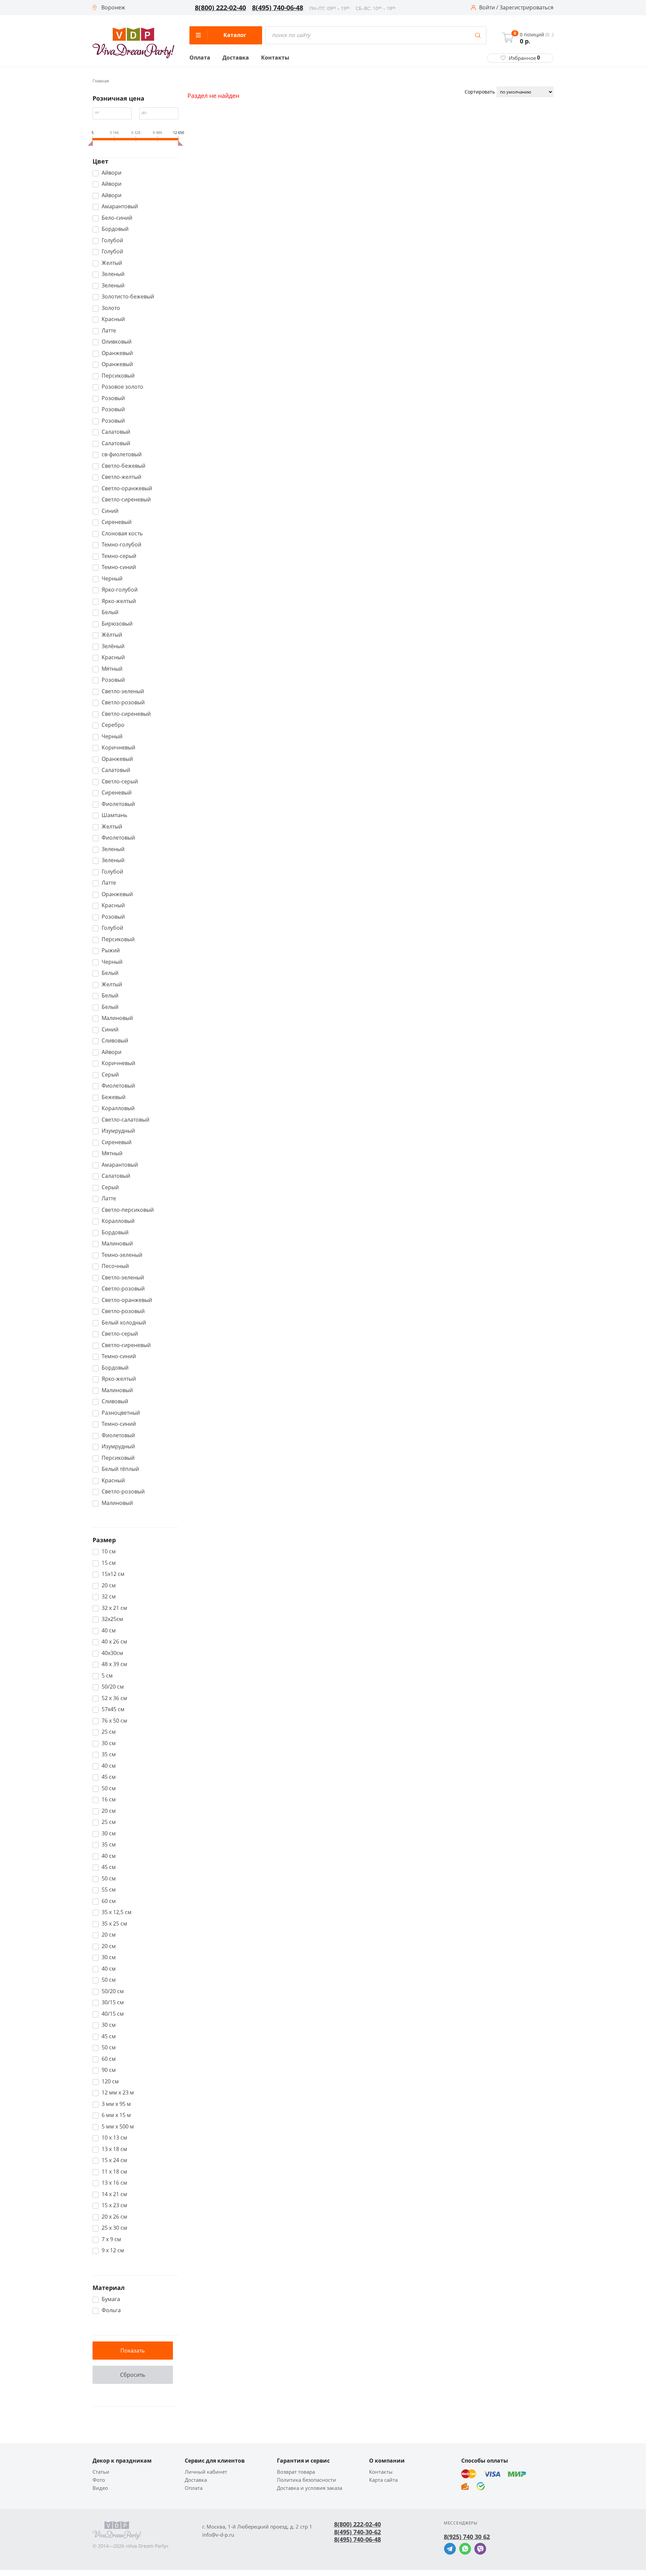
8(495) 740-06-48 (278, 8)
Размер (104, 1540)
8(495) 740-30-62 (357, 2532)
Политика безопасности (307, 2480)
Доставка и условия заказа (310, 2488)
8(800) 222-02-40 (220, 8)
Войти (487, 8)
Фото (99, 2480)
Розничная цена (118, 98)
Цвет (100, 161)
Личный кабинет (206, 2472)
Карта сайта (383, 2480)
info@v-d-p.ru (218, 2535)
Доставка (236, 58)
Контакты (275, 58)
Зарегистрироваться (527, 8)
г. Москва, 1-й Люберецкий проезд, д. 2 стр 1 (257, 2527)
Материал (109, 2288)
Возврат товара (296, 2472)
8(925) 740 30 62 (467, 2537)
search (478, 35)
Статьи (101, 2472)
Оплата (200, 58)
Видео (100, 2488)
